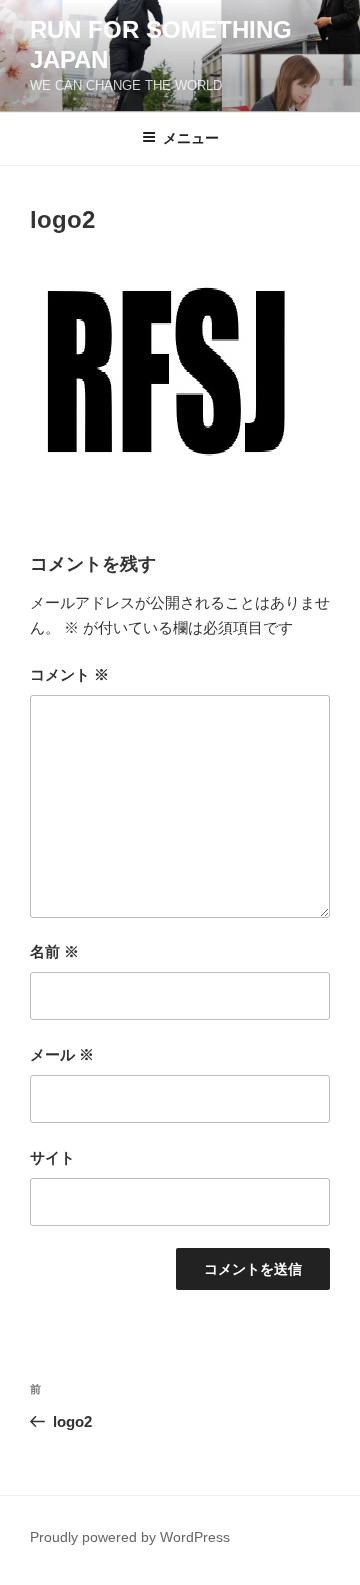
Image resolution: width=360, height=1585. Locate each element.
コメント (69, 674)
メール (62, 1054)
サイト (52, 1157)
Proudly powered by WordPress (130, 1537)
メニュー (191, 138)
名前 (54, 951)
